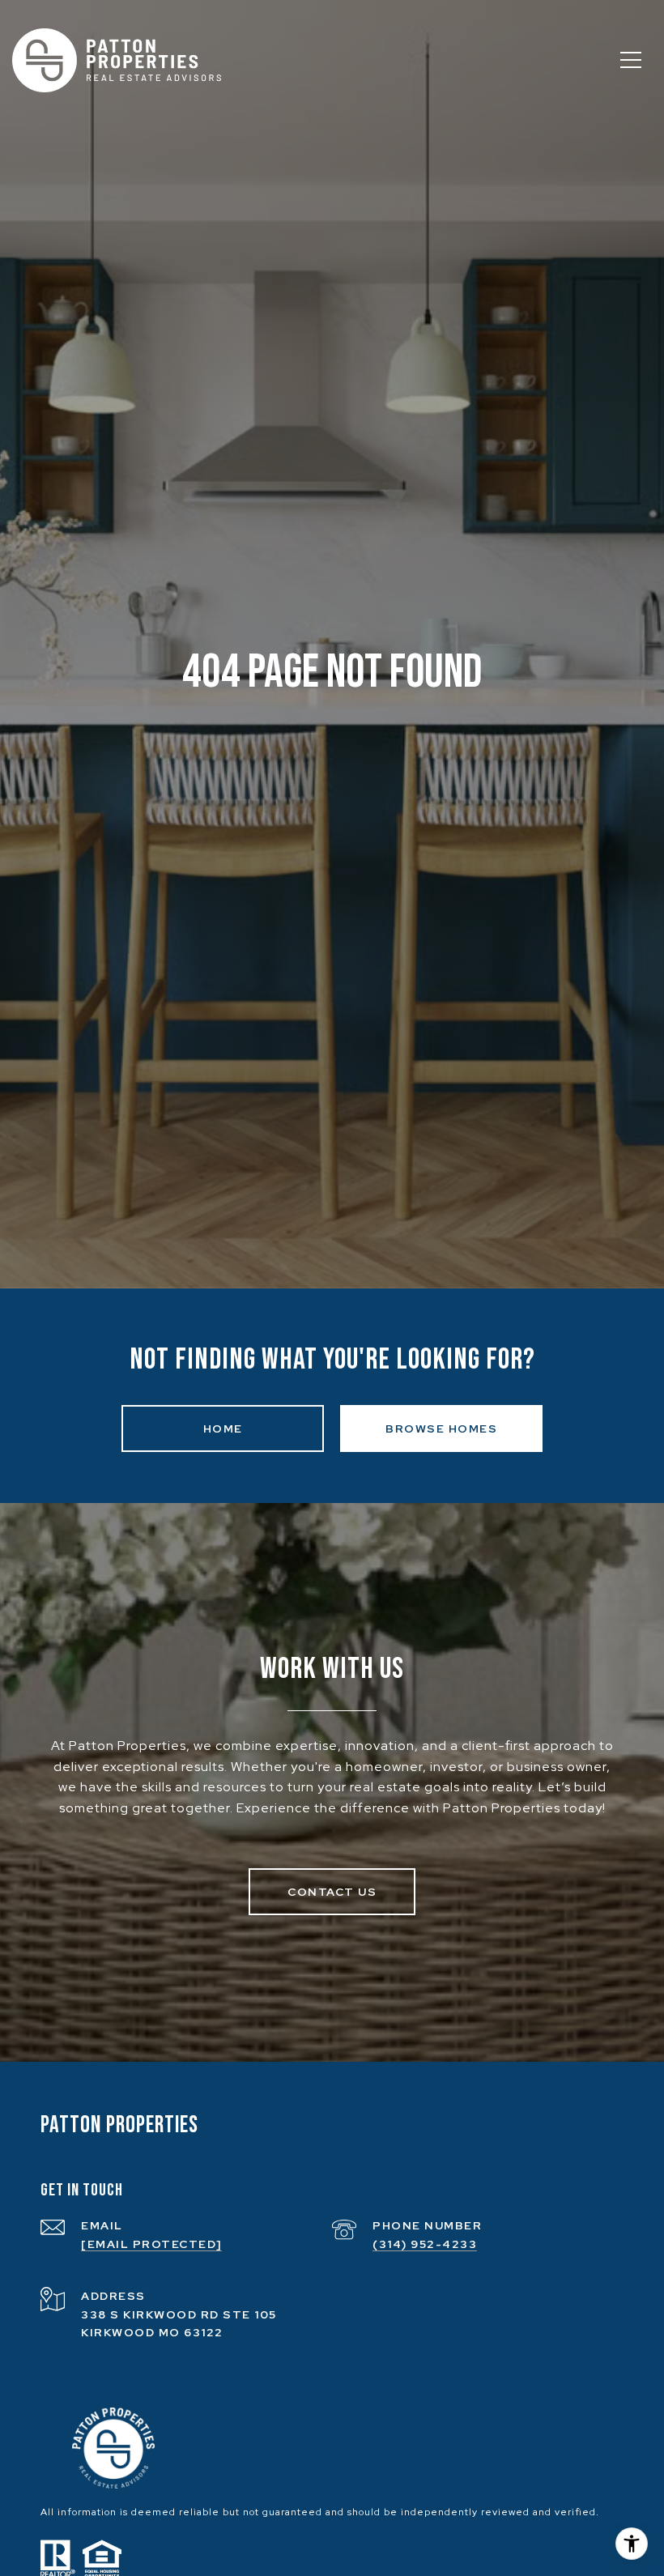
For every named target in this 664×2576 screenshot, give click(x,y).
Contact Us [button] (332, 1892)
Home (223, 1429)
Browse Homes (441, 1429)
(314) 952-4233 (425, 2244)
